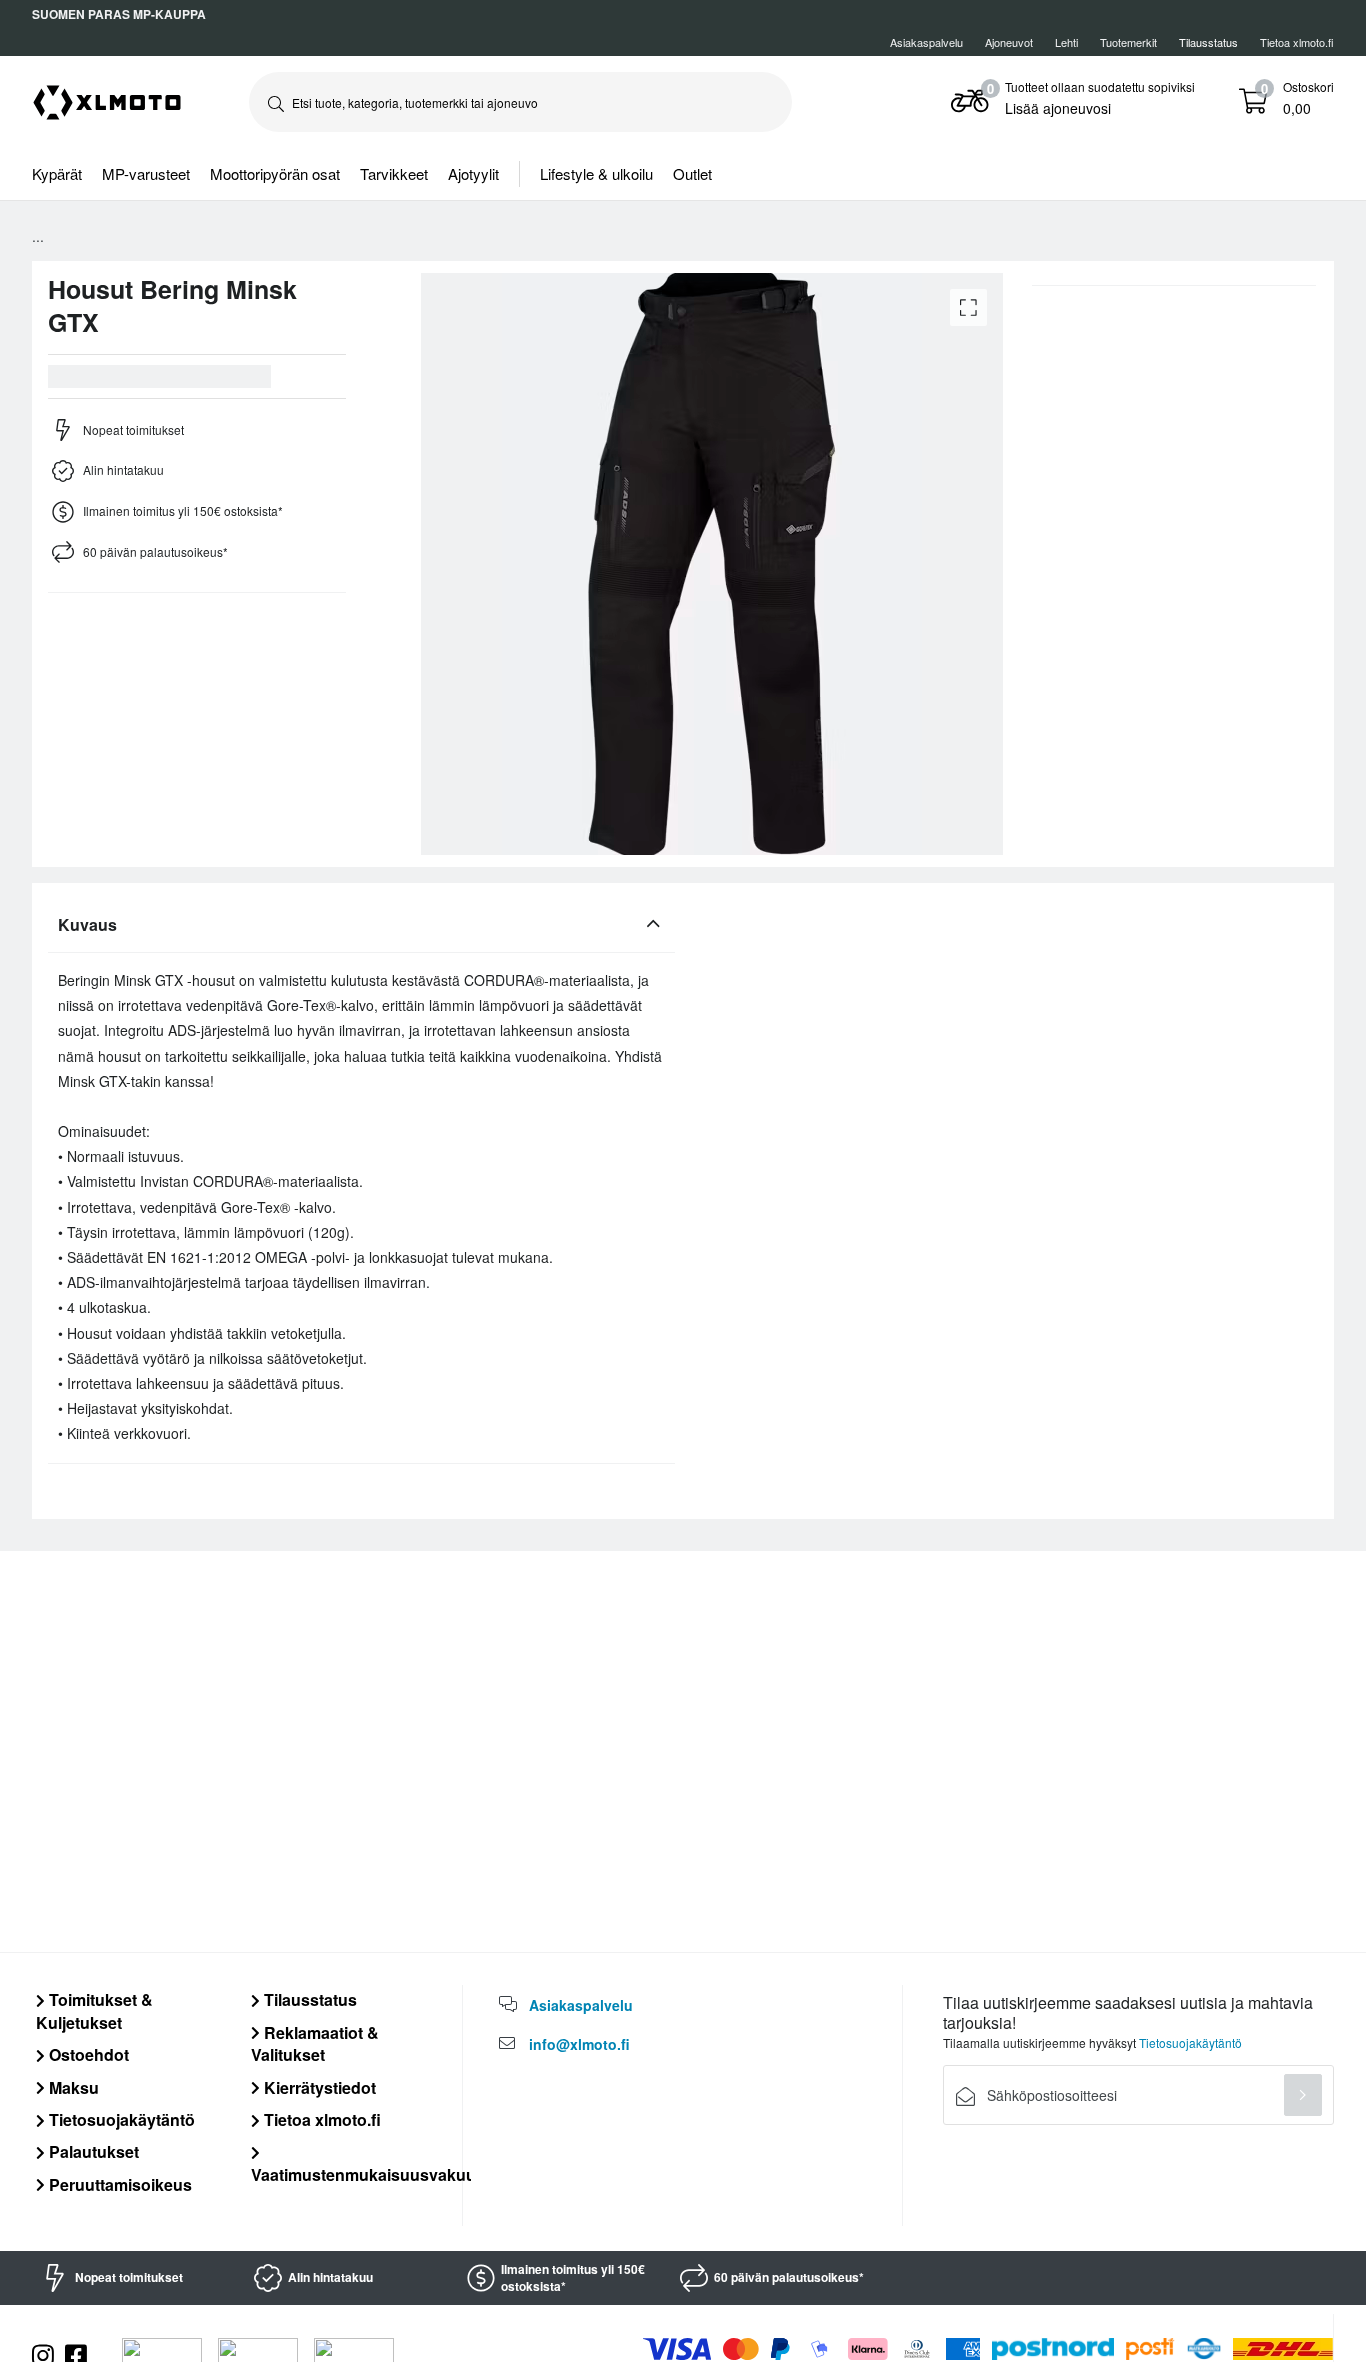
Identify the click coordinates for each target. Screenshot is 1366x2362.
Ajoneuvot (1009, 42)
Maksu (72, 2087)
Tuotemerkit (1128, 42)
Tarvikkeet (394, 173)
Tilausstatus (308, 1999)
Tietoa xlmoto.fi (1297, 42)
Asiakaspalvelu (926, 42)
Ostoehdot (87, 2054)
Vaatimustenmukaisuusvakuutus (375, 2174)
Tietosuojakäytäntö (120, 2119)
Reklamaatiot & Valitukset (315, 2043)
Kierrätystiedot (318, 2087)
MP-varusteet (146, 173)
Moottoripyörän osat (275, 173)
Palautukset (92, 2151)
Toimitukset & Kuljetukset (94, 2010)
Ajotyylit (473, 173)
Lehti (1066, 42)
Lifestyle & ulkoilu (596, 173)
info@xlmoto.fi (579, 2044)
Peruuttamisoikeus (118, 2184)
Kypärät (57, 173)
